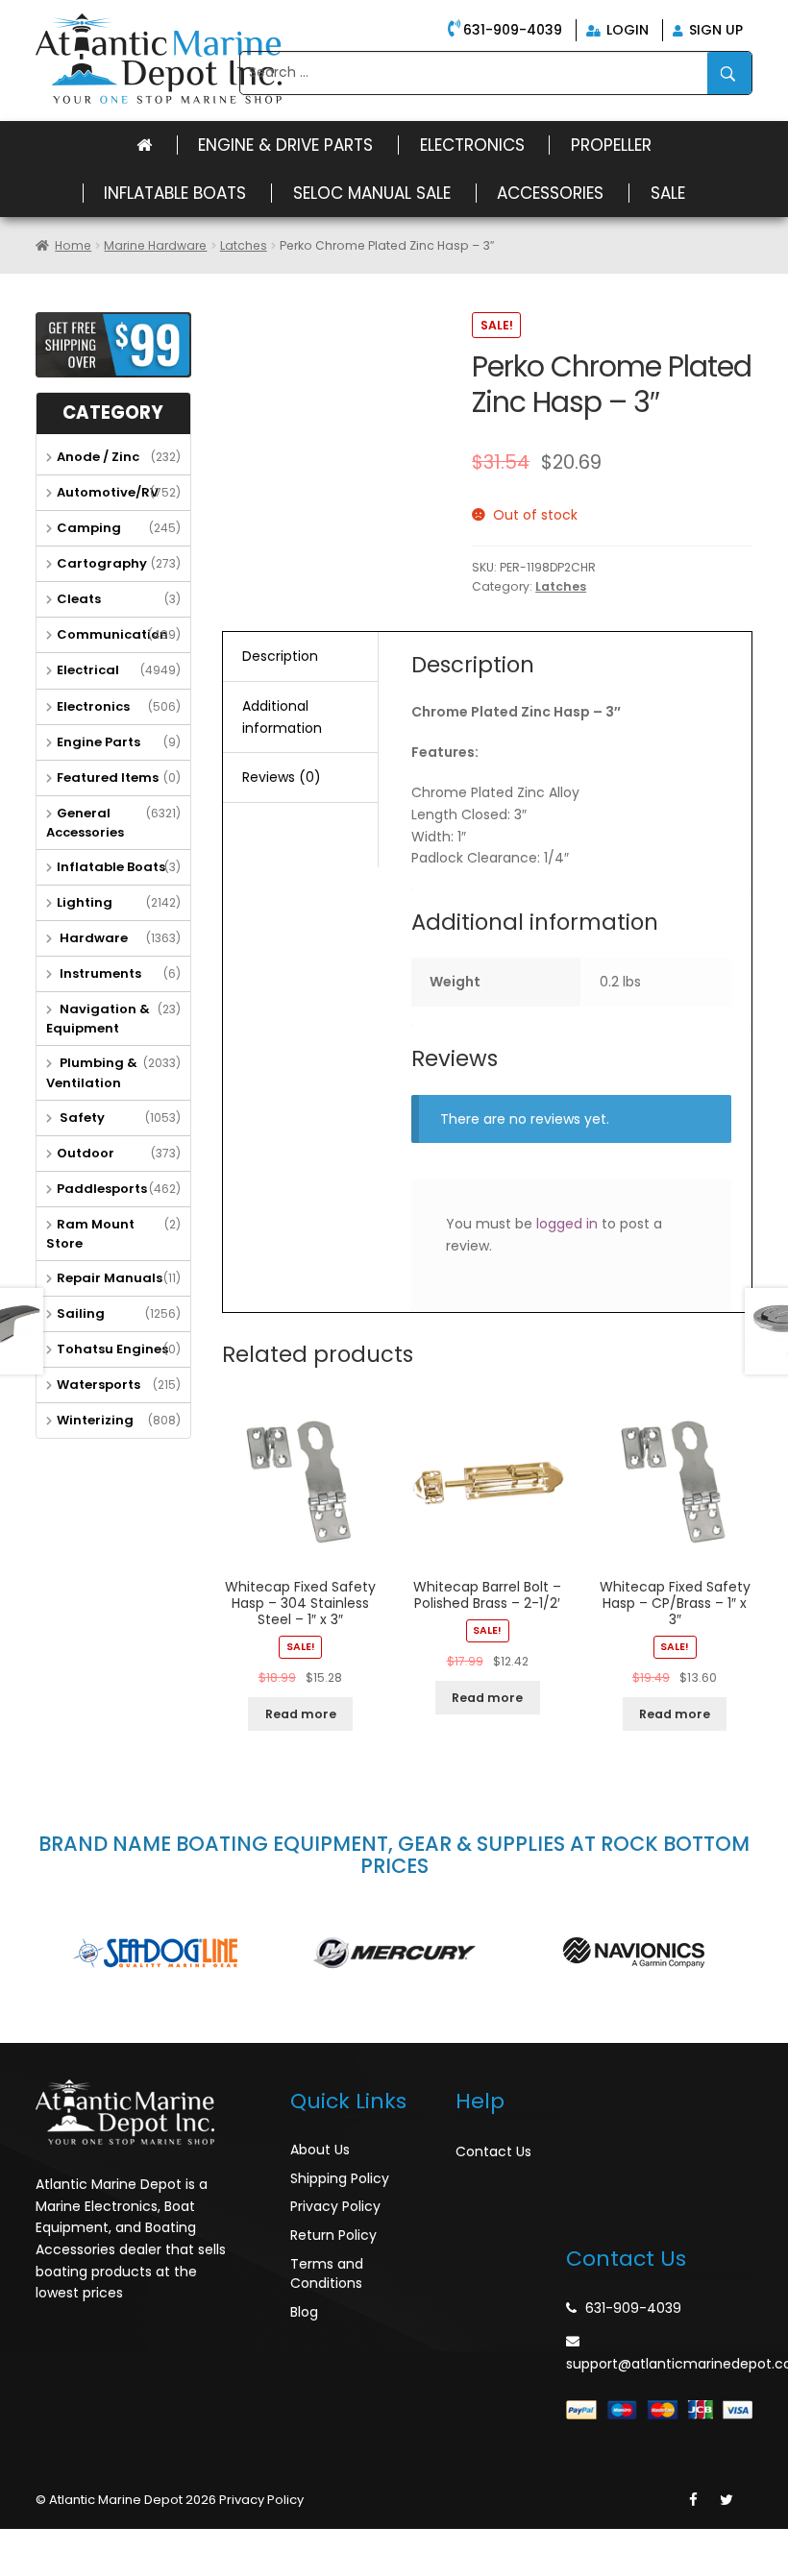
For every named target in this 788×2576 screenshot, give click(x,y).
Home (73, 245)
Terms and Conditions (327, 2273)
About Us (320, 2150)
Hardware (92, 938)
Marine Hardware (155, 245)
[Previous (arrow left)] (19, 2568)
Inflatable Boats (175, 193)
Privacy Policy (335, 2206)
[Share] (62, 2544)
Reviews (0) (282, 777)
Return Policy (333, 2235)
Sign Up (714, 30)
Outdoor (86, 1153)
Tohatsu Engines (112, 1349)
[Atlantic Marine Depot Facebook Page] (693, 2500)
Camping (89, 528)
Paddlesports (102, 1189)
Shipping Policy (340, 2178)
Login (626, 30)
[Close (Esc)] (19, 2544)
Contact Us (493, 2151)
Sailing (81, 1313)
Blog (304, 2312)
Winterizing (95, 1420)
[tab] (300, 657)
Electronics (472, 145)
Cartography (102, 563)
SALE (668, 193)
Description (280, 656)
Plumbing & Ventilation (92, 1072)
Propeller (611, 145)
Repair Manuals (110, 1278)
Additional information (282, 717)
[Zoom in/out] (145, 2544)
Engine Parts (98, 742)
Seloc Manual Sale (372, 193)
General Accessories (85, 823)
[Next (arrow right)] (62, 2568)
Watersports (98, 1385)
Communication (112, 634)
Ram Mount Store (90, 1234)
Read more (301, 1714)
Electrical (88, 670)
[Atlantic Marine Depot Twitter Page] (726, 2500)
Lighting (85, 902)
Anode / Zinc (98, 457)
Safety (81, 1118)
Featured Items (108, 778)
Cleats (79, 599)
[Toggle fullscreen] (103, 2544)
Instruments (99, 973)
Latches (244, 245)
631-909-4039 (513, 30)
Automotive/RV (108, 492)
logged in (567, 1224)
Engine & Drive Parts (285, 145)
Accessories (550, 193)
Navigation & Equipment (98, 1019)
